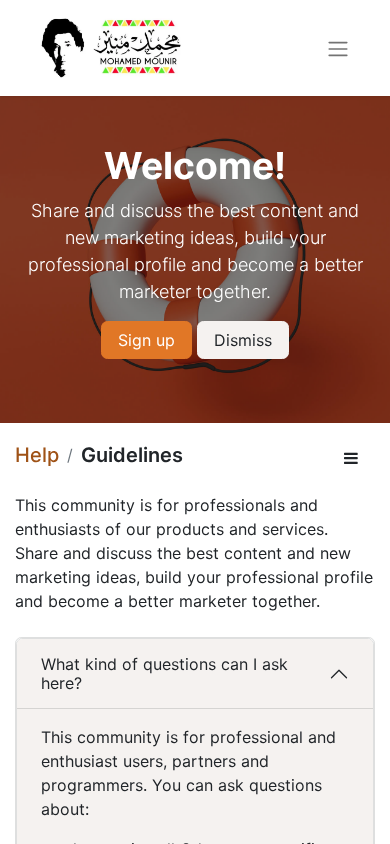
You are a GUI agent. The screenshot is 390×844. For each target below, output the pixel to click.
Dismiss (243, 340)
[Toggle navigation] (338, 48)
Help (37, 455)
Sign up (146, 340)
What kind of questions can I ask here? (164, 673)
